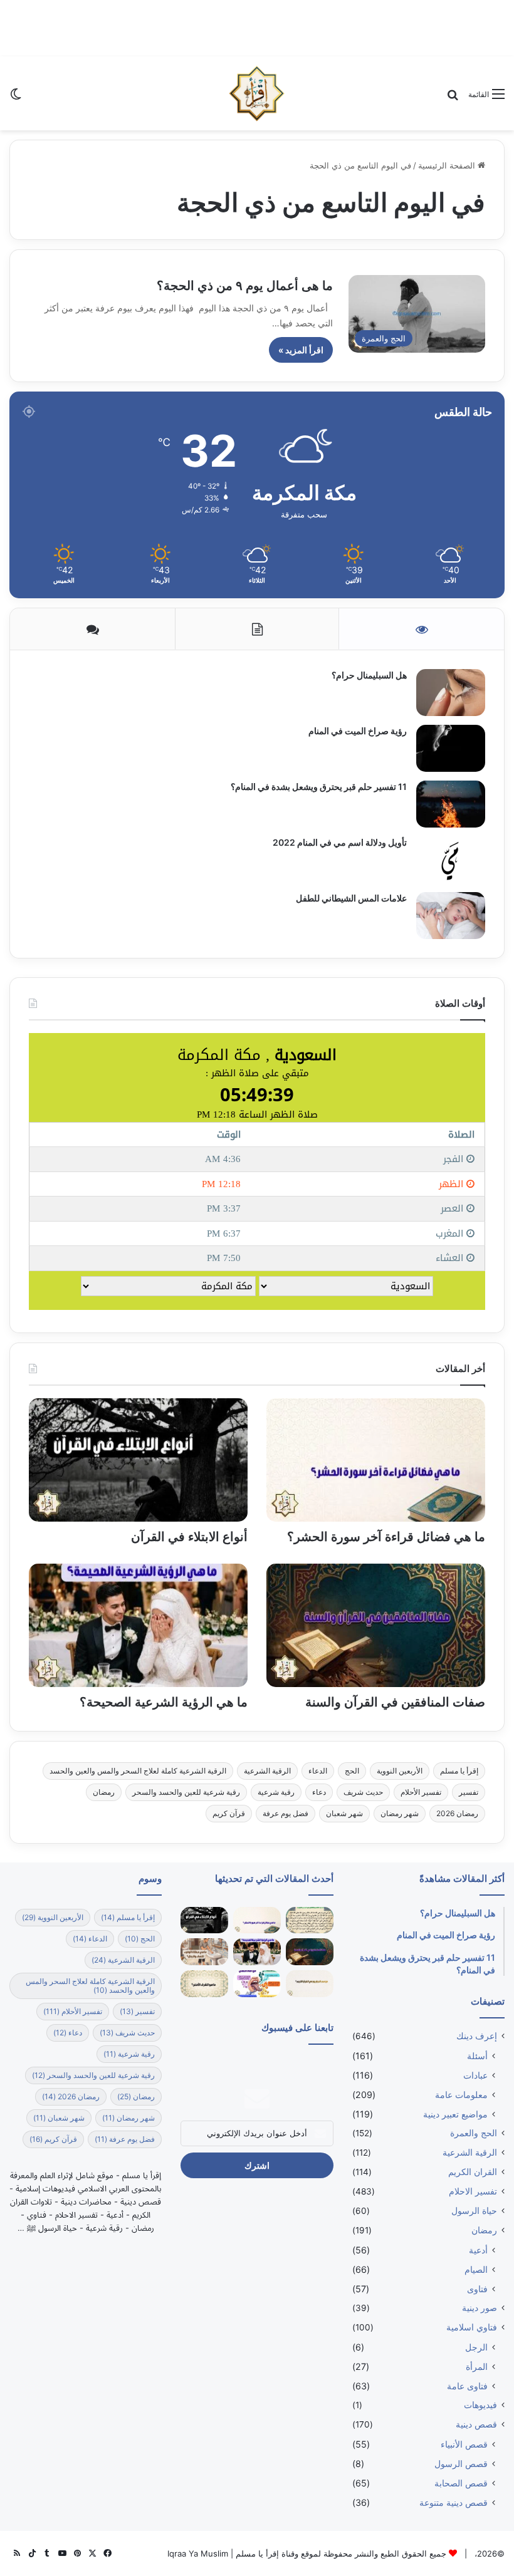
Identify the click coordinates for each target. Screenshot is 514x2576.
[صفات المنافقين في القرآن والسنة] (376, 1625)
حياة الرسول (474, 2211)
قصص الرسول (461, 2464)
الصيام (476, 2269)
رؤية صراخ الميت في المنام (358, 731)
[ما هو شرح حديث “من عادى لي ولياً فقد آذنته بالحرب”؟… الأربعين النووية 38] (310, 1920)
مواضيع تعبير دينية (455, 2114)
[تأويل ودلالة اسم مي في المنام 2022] (451, 860)
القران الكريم (473, 2172)
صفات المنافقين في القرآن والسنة (395, 1702)
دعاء (319, 1792)
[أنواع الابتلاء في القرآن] (138, 1460)
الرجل (476, 2347)
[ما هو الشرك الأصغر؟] (204, 1984)
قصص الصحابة (461, 2483)
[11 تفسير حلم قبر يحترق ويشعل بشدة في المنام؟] (451, 804)
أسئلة (477, 2056)
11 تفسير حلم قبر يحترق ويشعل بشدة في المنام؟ (319, 787)
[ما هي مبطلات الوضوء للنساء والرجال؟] (204, 1952)
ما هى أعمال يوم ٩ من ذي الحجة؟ (245, 286)
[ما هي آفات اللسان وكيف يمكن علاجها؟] (257, 1984)
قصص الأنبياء (464, 2444)
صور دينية (480, 2308)
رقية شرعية (276, 1792)
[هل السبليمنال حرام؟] (451, 693)
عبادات (475, 2075)
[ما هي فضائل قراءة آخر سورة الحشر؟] (376, 1460)
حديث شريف (363, 1792)
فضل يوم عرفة (286, 1813)
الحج (352, 1771)
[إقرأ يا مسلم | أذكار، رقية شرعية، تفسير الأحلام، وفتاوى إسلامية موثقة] (257, 93)
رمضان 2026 (457, 1813)
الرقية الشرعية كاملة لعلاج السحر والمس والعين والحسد (138, 1771)
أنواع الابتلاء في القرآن (189, 1537)
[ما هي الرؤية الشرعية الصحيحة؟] (138, 1625)
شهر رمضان (400, 1813)
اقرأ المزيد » (301, 350)
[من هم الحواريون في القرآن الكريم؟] (310, 1984)
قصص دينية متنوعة (454, 2502)
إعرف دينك (477, 2036)
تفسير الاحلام (473, 2191)
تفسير (469, 1792)
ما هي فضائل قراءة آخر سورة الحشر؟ (386, 1537)
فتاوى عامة (467, 2386)
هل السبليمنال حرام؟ (368, 675)
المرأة (477, 2366)
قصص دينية (476, 2424)
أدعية (478, 2250)
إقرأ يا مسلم (459, 1771)
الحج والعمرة (474, 2133)
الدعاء (318, 1771)
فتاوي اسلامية (472, 2327)
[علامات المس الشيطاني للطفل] (451, 916)
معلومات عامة (461, 2095)
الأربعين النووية (400, 1771)
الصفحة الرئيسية (448, 165)
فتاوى (477, 2289)
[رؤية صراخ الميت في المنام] (451, 748)
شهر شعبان (344, 1813)
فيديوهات (480, 2405)
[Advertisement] (257, 28)
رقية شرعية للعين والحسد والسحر (186, 1792)
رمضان (104, 1792)
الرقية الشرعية (267, 1771)
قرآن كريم (229, 1813)
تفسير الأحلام (421, 1792)
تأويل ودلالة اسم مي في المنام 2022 (340, 842)
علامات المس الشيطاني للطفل (351, 898)
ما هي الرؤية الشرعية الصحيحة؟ (164, 1702)
